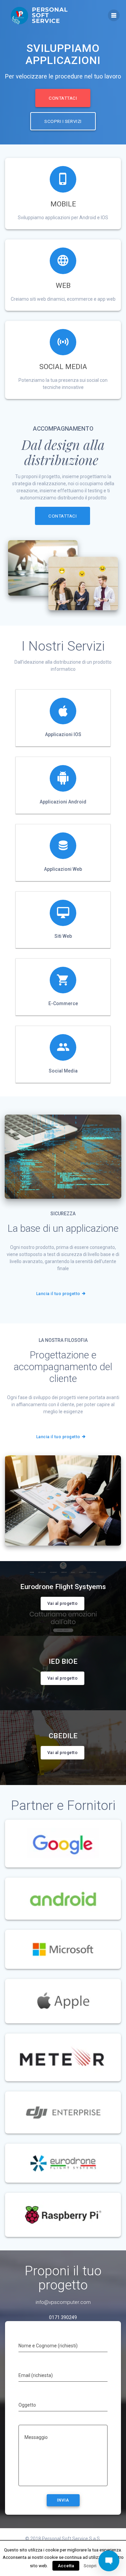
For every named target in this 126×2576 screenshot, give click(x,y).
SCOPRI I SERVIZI (63, 121)
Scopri (90, 2566)
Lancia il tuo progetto (58, 1294)
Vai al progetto (62, 1604)
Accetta (66, 2566)
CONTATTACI (63, 98)
